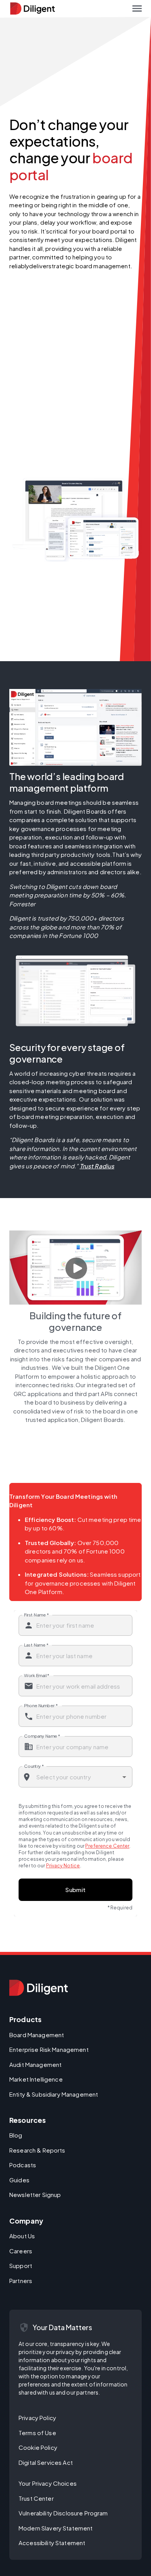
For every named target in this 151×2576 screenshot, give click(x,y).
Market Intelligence (36, 2079)
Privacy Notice (63, 1866)
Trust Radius (97, 1166)
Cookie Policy (38, 2447)
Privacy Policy (37, 2418)
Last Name (36, 1645)
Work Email (37, 1675)
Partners (21, 2281)
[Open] (124, 1777)
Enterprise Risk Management (49, 2049)
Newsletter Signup (35, 2194)
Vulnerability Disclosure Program (63, 2513)
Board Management (37, 2035)
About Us (22, 2236)
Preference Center (107, 1846)
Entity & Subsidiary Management (54, 2094)
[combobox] (76, 1777)
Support (21, 2265)
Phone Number (41, 1705)
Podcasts (23, 2165)
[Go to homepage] (39, 1988)
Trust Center (36, 2498)
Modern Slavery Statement (56, 2528)
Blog (16, 2135)
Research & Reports (37, 2150)
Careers (21, 2251)
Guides (19, 2180)
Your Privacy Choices (48, 2483)
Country (34, 1766)
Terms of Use (37, 2433)
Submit (75, 1890)
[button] (137, 8)
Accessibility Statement (52, 2543)
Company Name (42, 1736)
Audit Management (35, 2064)
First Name (36, 1614)
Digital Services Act (46, 2462)
